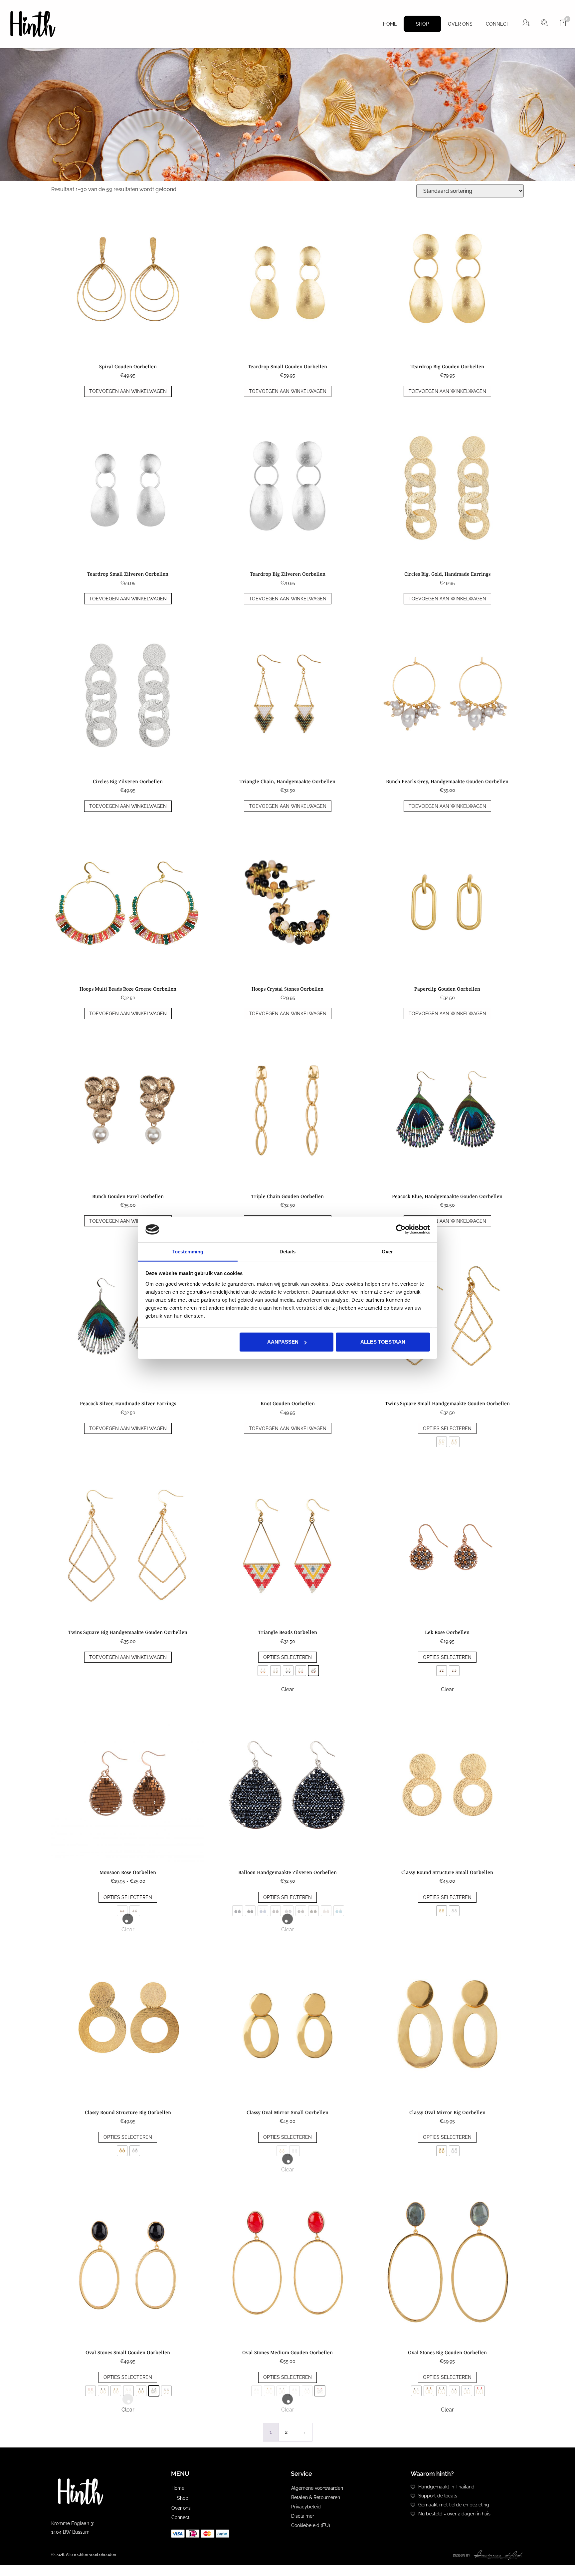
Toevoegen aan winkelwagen (128, 391)
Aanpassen (283, 1342)
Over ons (460, 24)
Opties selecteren (447, 1429)
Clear (288, 1689)
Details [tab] (288, 1252)
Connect (498, 24)
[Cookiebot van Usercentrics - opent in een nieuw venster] (401, 1229)
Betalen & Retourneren (316, 2497)
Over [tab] (387, 1252)
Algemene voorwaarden (317, 2488)
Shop (422, 24)
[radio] (442, 1442)
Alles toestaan (383, 1342)
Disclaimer (303, 2516)
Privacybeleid (306, 2507)
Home (390, 24)
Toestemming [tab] (188, 1252)
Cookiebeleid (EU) (311, 2525)
